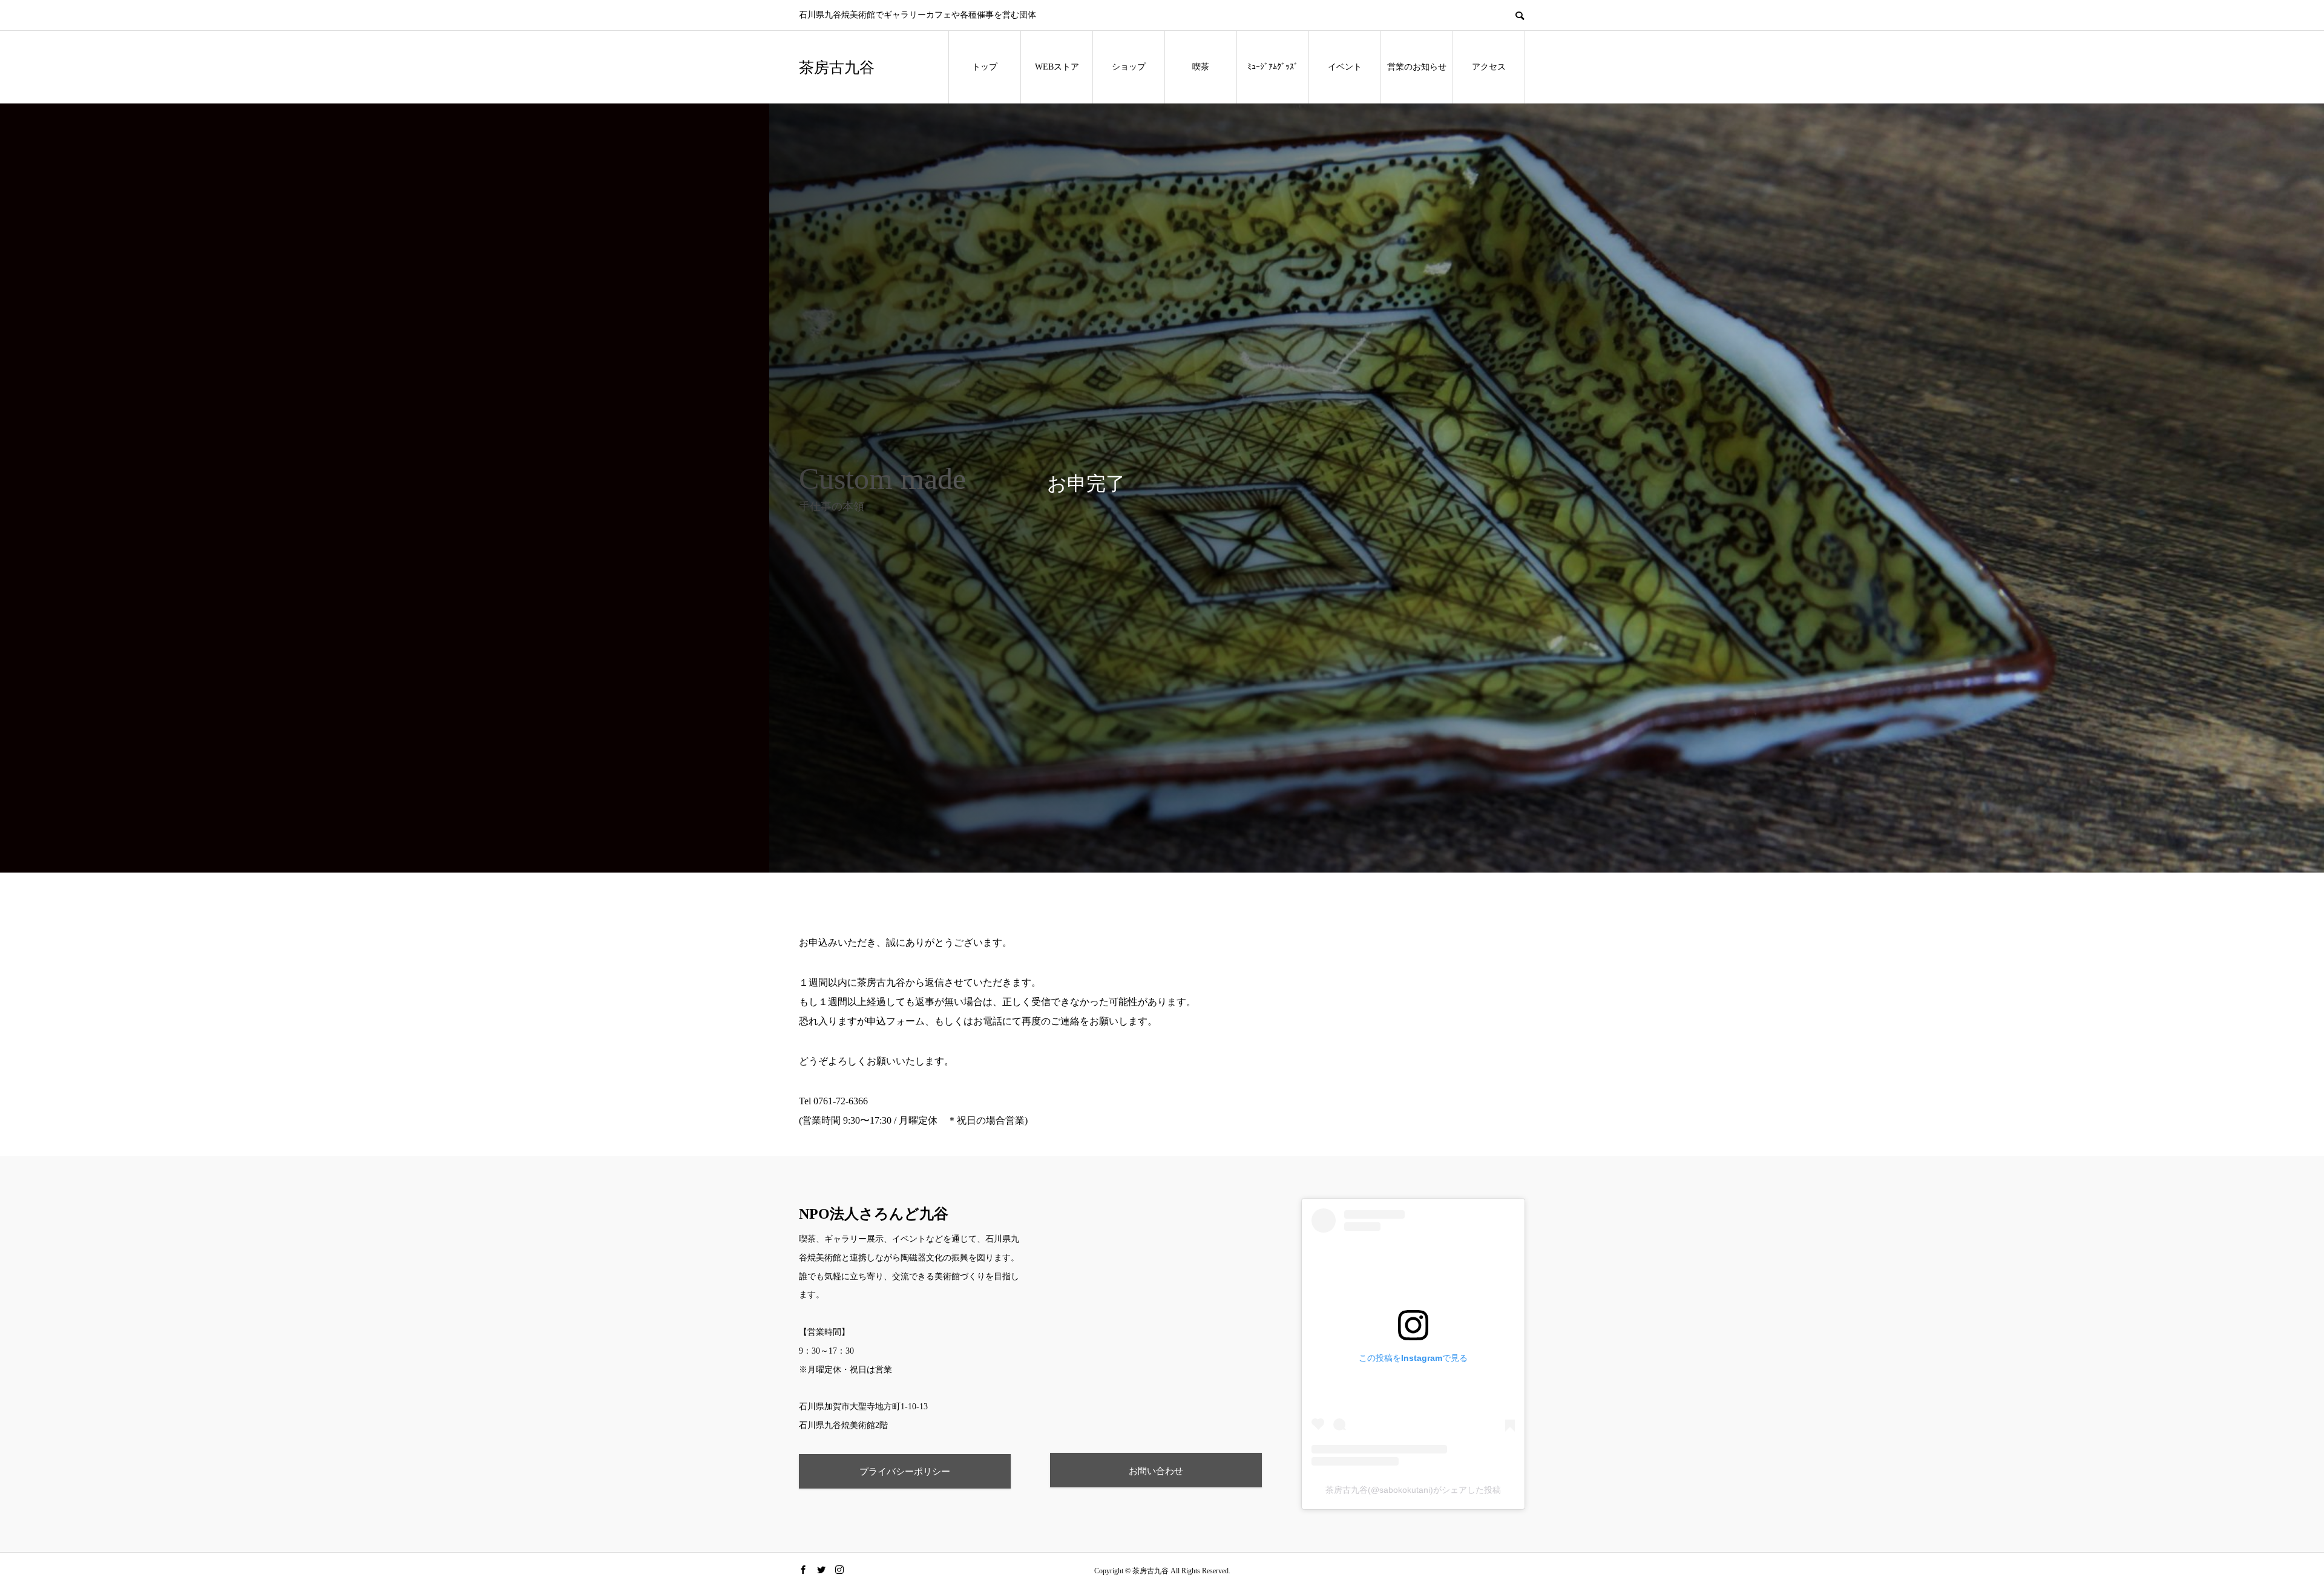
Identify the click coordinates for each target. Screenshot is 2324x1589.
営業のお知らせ (1417, 67)
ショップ (1129, 67)
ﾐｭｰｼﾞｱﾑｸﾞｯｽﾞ (1273, 67)
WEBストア (1057, 67)
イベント (1345, 67)
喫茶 (1201, 67)
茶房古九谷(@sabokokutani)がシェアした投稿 (1413, 1490)
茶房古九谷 (837, 67)
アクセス (1489, 67)
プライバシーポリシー (905, 1471)
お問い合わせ (1156, 1471)
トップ (985, 67)
